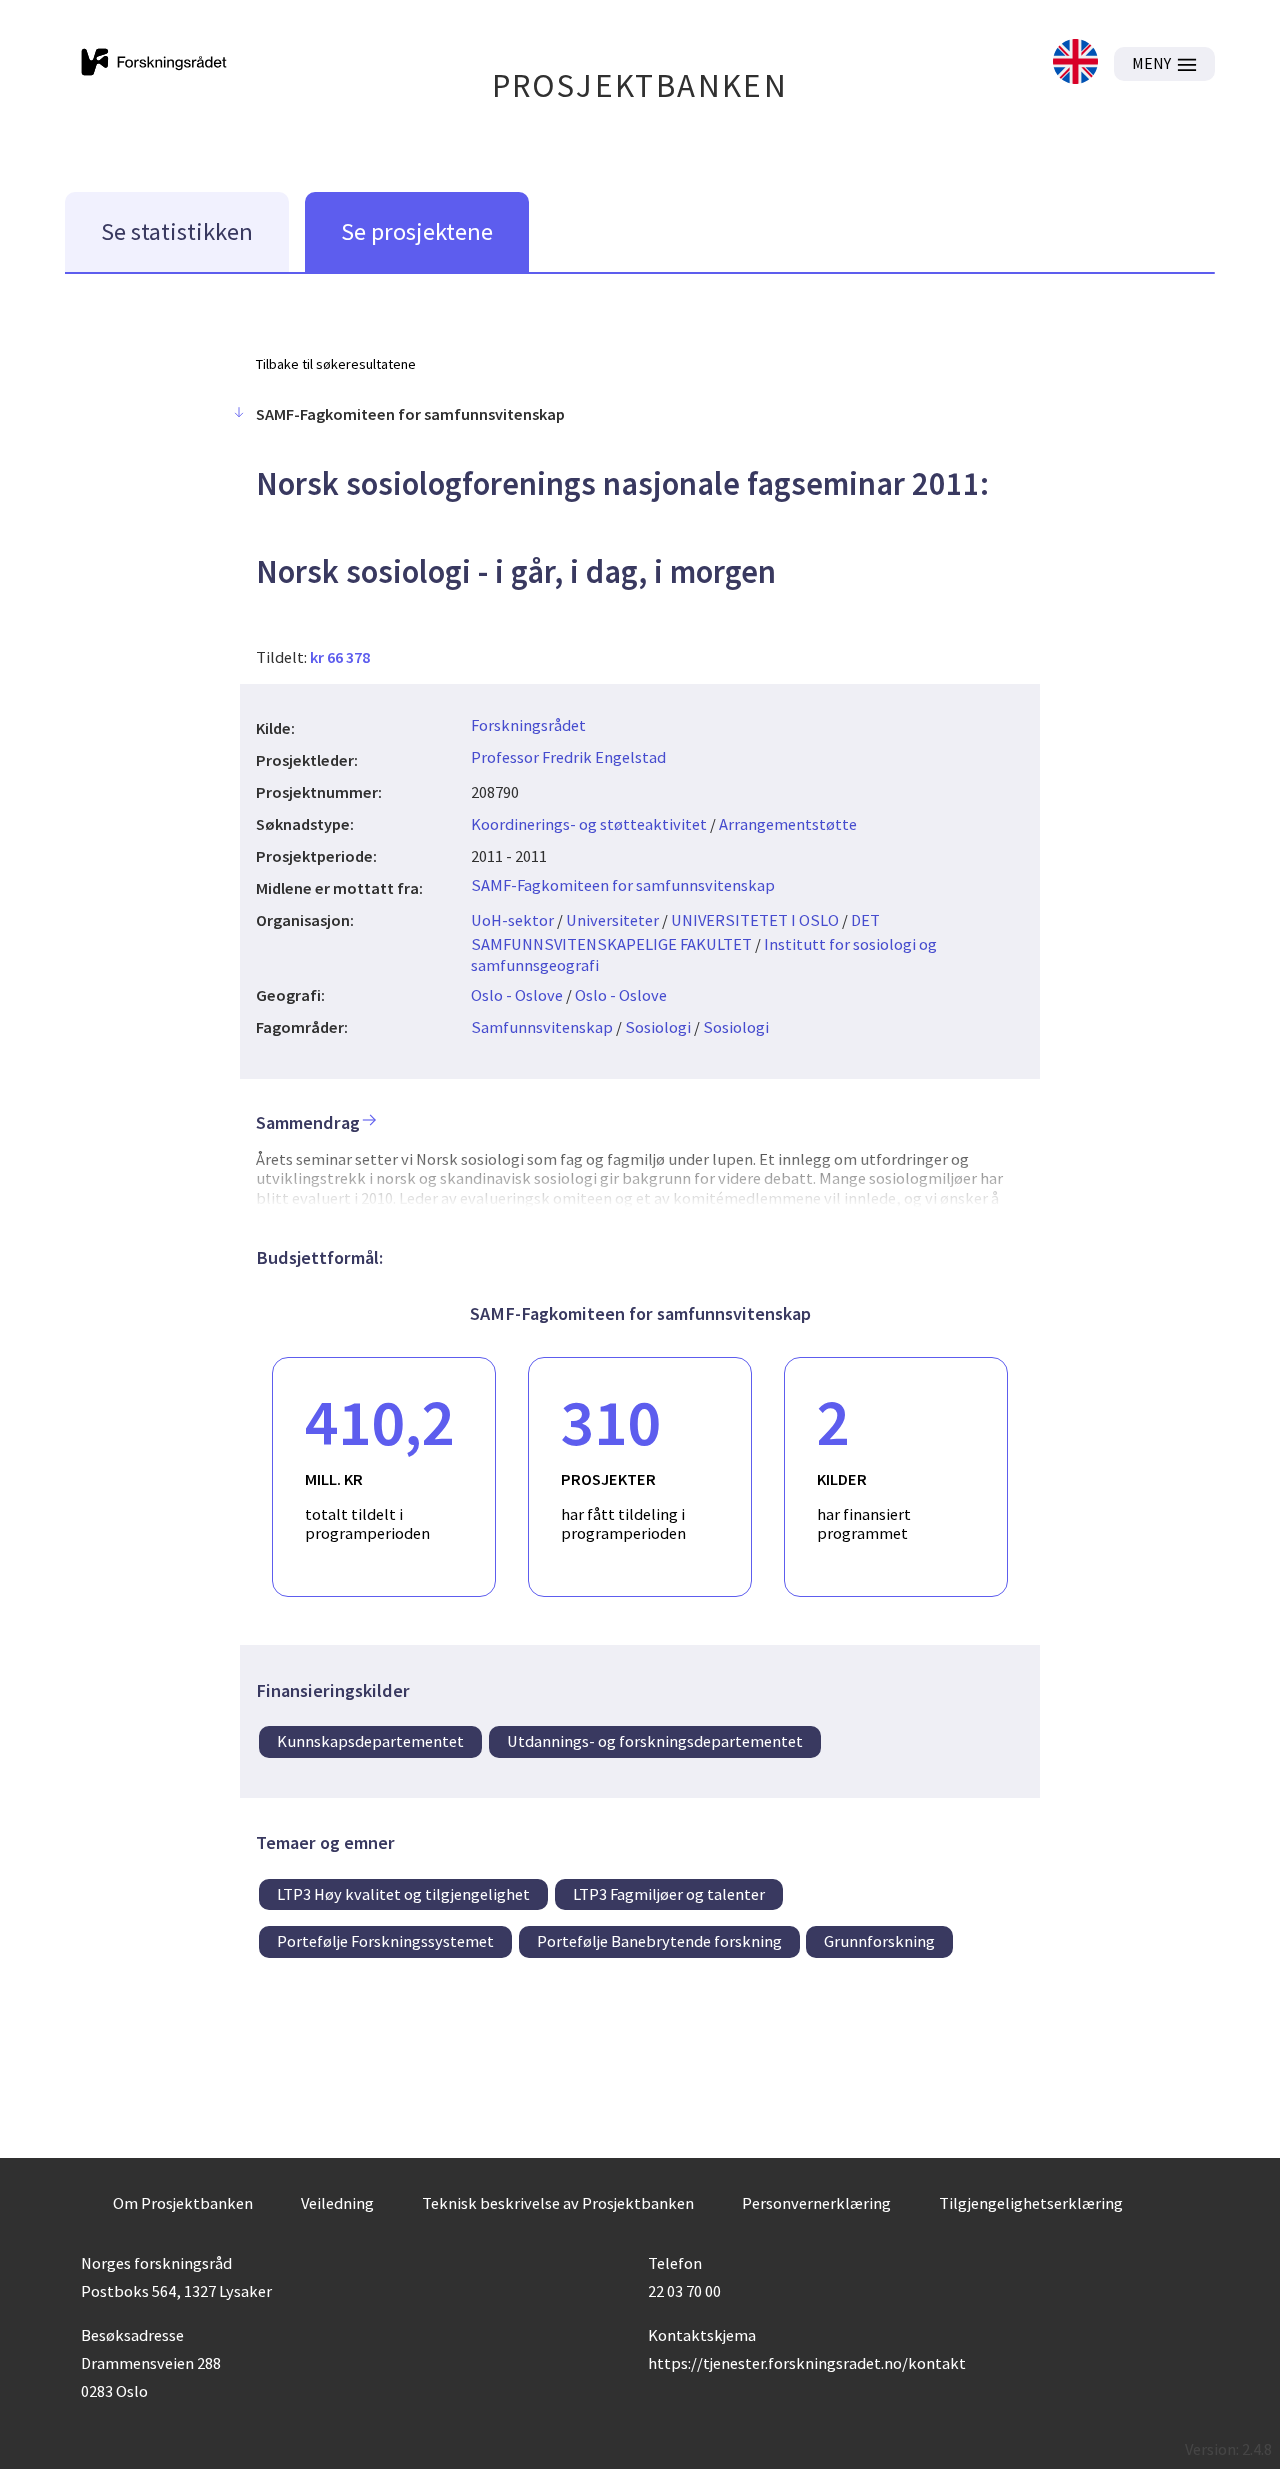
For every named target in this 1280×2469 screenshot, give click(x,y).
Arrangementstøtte (788, 824)
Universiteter (612, 920)
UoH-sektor (512, 920)
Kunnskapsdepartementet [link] (370, 1741)
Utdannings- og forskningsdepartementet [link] (655, 1741)
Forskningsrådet (528, 725)
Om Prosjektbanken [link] (183, 2203)
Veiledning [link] (337, 2203)
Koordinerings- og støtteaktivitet (589, 824)
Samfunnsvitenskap (542, 1027)
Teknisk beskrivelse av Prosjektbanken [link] (558, 2203)
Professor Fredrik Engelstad (568, 757)
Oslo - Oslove (517, 995)
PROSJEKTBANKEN (640, 85)
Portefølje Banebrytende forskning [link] (659, 1941)
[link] (1075, 63)
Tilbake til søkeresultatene (336, 364)
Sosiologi (658, 1027)
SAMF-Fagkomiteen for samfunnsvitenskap (623, 885)
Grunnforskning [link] (879, 1941)
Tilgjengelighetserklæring (1031, 2203)
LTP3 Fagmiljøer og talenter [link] (669, 1894)
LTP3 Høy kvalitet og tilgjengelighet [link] (403, 1894)
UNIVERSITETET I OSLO (755, 920)
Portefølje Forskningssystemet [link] (385, 1941)
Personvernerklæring (816, 2203)
